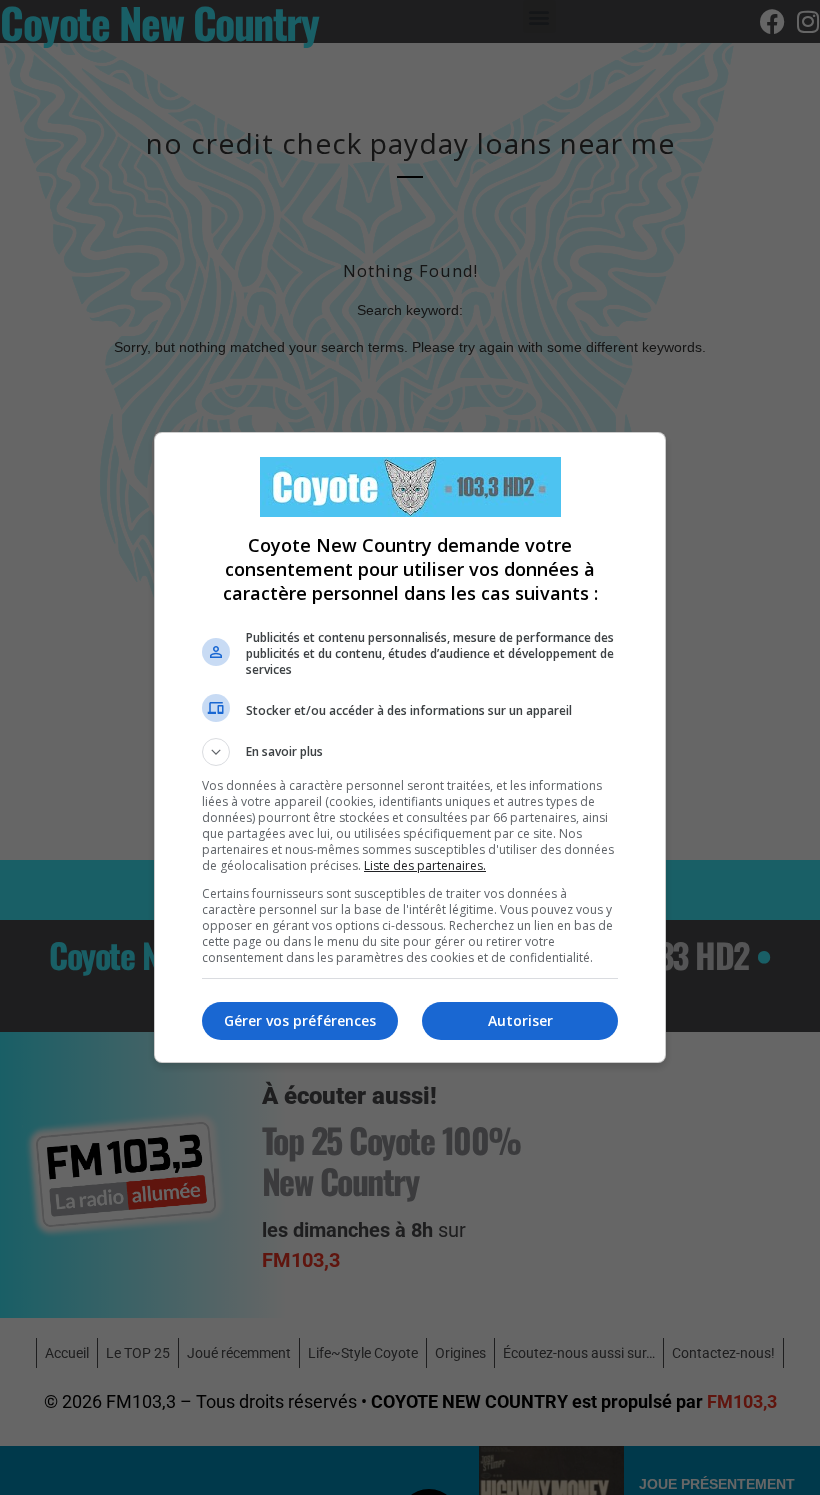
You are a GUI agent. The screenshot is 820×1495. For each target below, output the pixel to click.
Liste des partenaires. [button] (425, 865)
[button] (410, 752)
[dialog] (410, 747)
